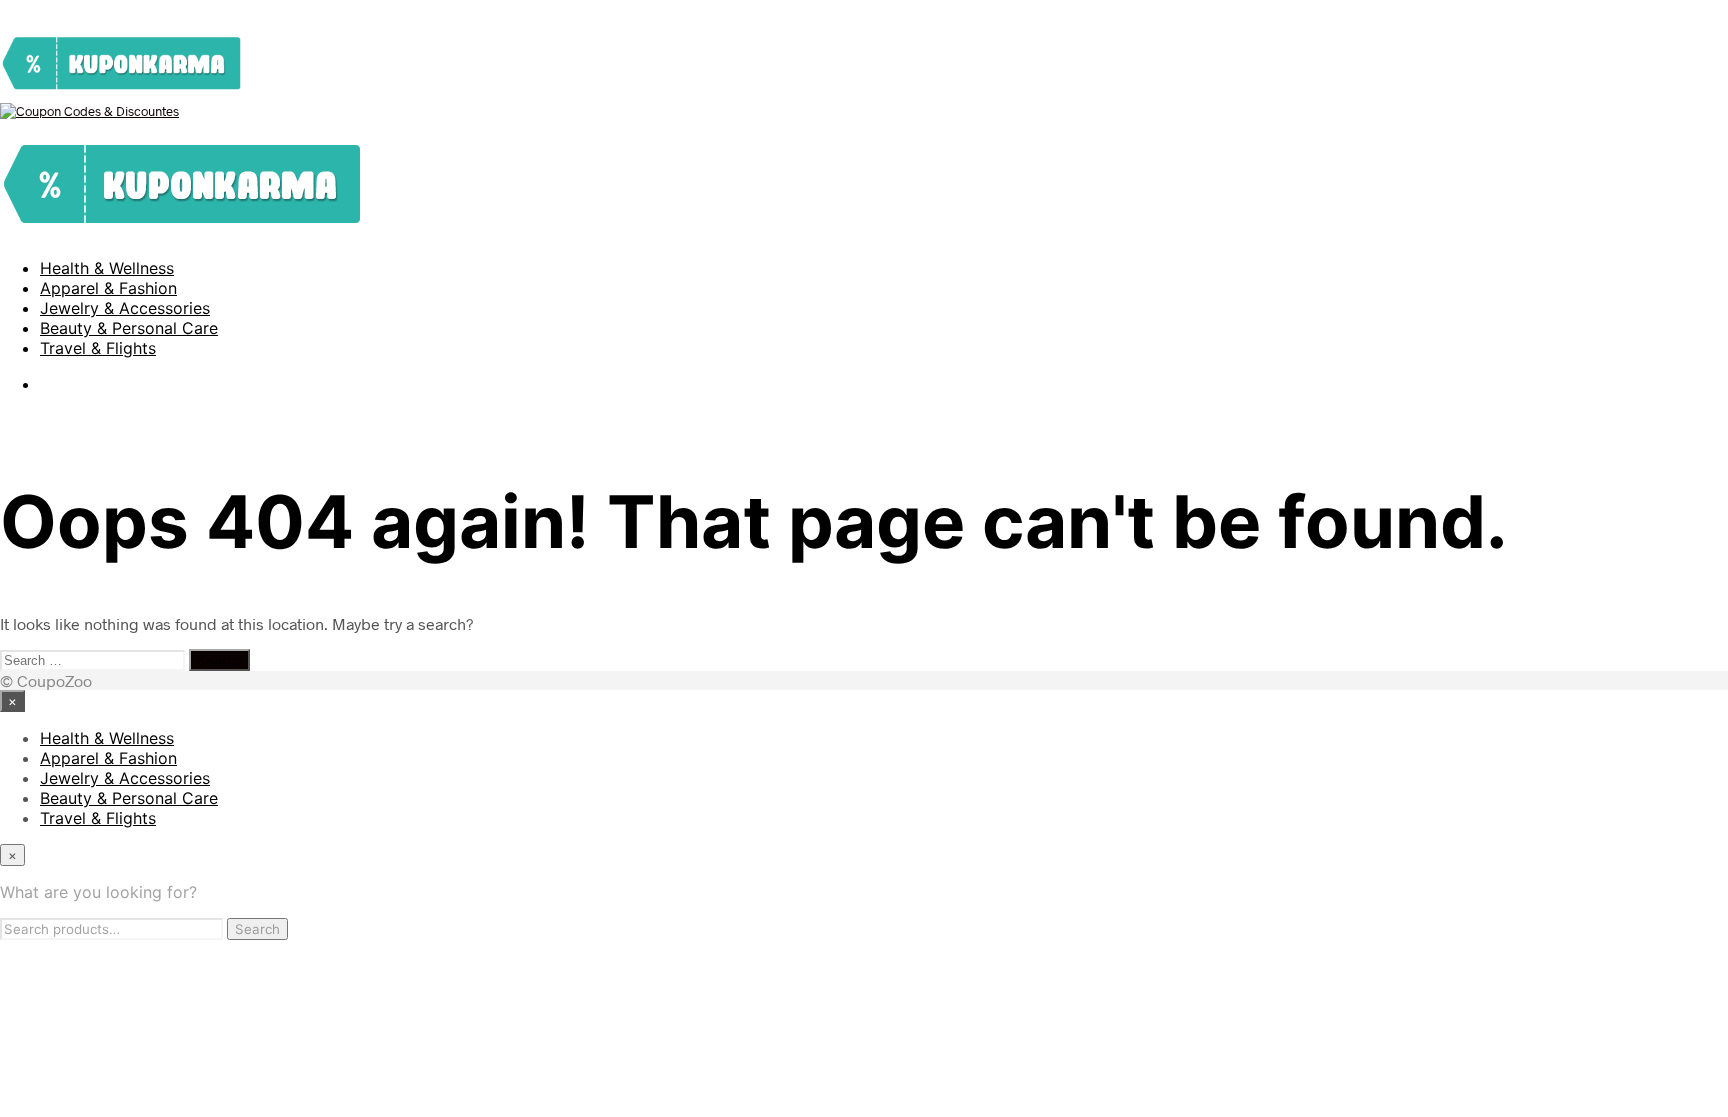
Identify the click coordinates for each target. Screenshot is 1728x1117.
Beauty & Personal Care (129, 328)
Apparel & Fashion (108, 288)
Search (257, 929)
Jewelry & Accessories (125, 308)
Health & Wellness (107, 268)
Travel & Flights (98, 348)
